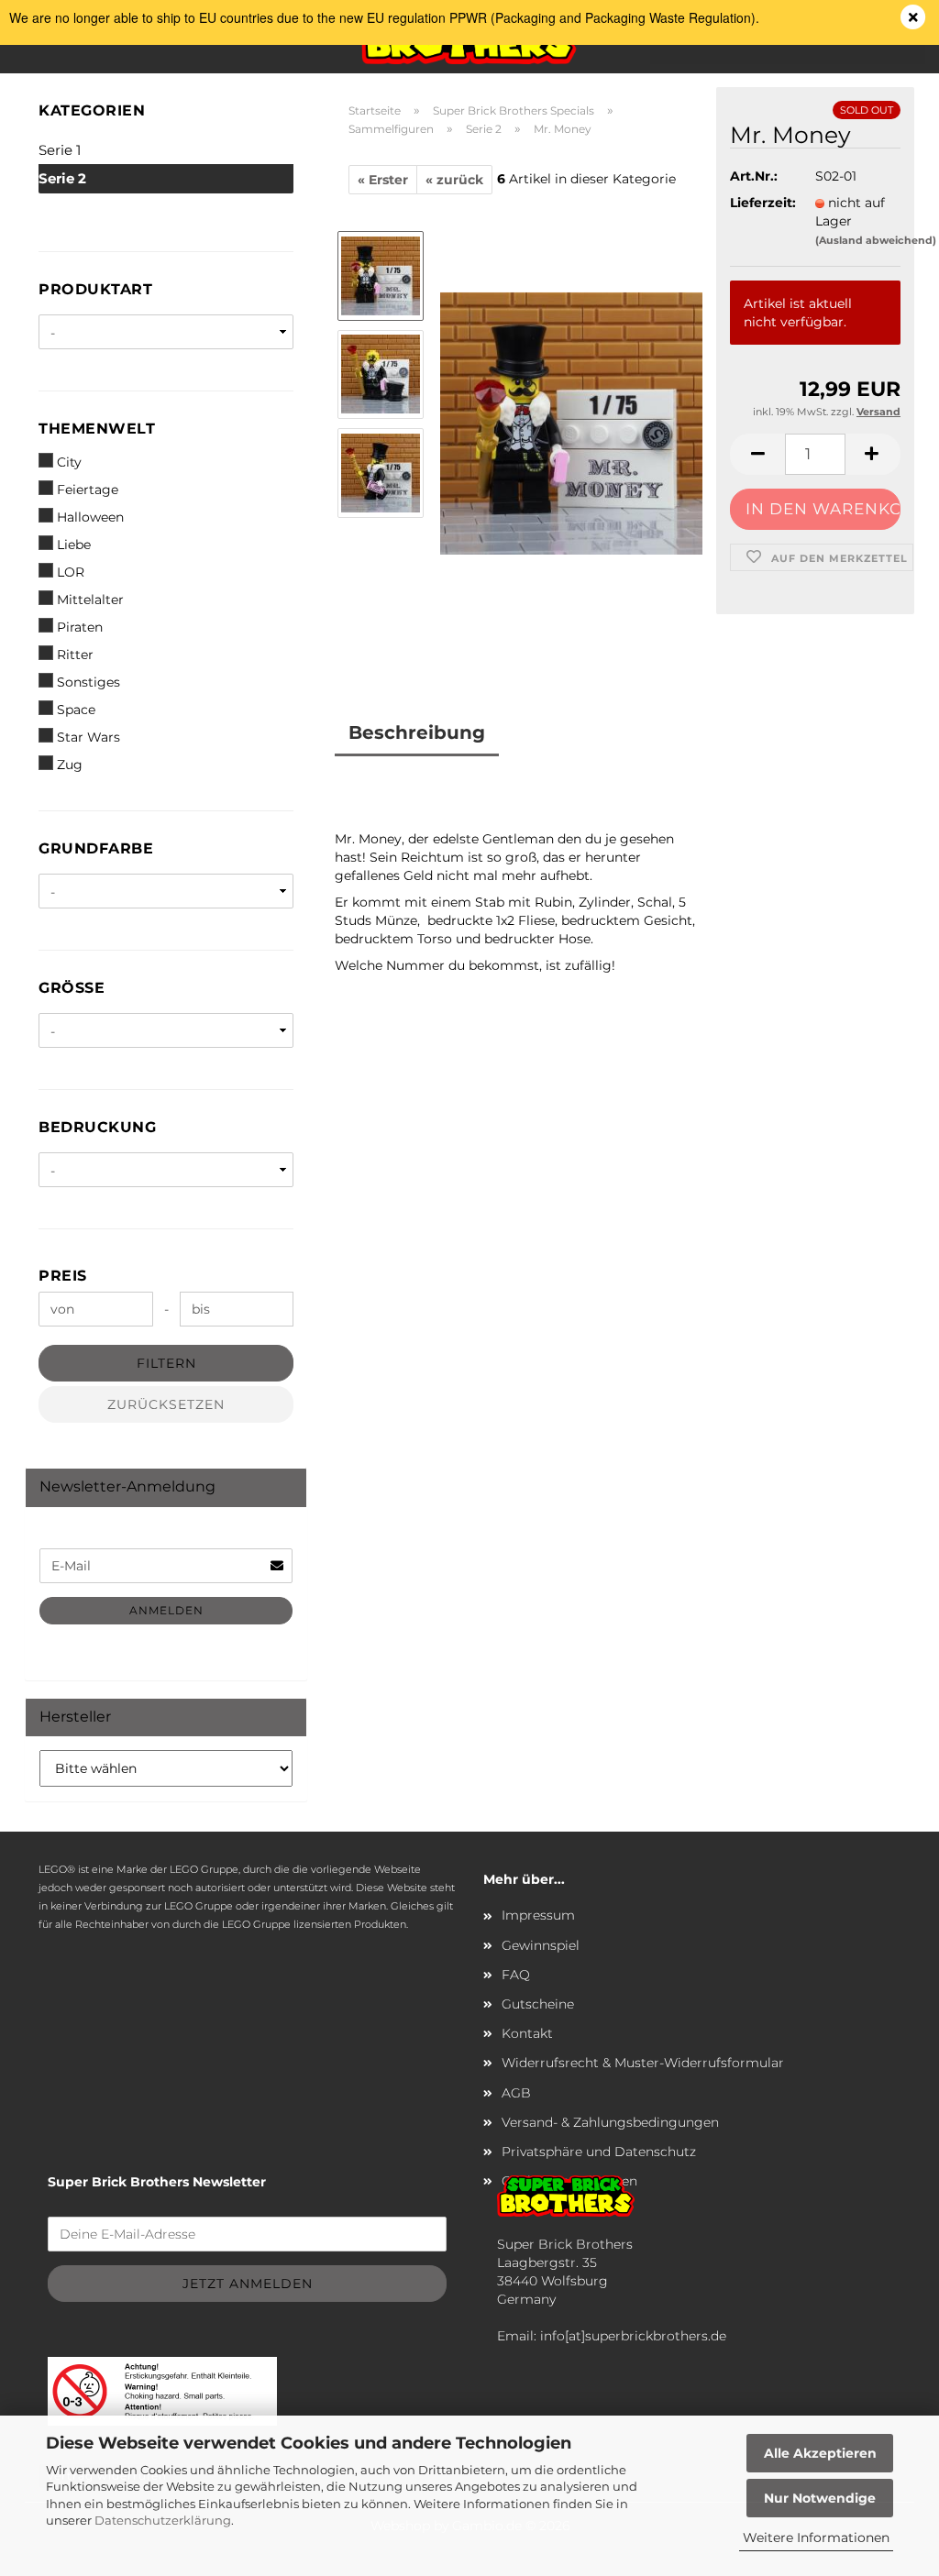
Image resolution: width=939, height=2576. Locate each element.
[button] (757, 454)
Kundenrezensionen (447, 778)
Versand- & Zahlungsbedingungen (610, 2122)
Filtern (166, 1363)
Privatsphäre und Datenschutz (599, 2152)
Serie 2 (62, 178)
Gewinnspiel (541, 1945)
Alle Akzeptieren (820, 2453)
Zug (70, 765)
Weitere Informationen (816, 2537)
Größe (72, 988)
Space (76, 710)
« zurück (454, 180)
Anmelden (166, 1610)
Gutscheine (538, 2004)
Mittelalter (90, 600)
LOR (71, 572)
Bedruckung (97, 1127)
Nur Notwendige (820, 2498)
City (69, 462)
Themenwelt (97, 429)
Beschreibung (417, 732)
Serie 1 (60, 150)
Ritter (75, 655)
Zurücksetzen (166, 1404)
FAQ (516, 1975)
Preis (63, 1276)
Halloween (90, 517)
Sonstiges (88, 682)
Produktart (95, 289)
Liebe (74, 545)
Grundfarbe (96, 848)
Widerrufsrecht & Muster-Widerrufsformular (643, 2063)
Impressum (538, 1915)
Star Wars (88, 737)
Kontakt (527, 2033)
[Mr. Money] (571, 423)
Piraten (80, 627)
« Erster (383, 180)
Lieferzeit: (758, 203)
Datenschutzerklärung (163, 2520)
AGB (516, 2093)
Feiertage (88, 490)
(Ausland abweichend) (876, 240)
